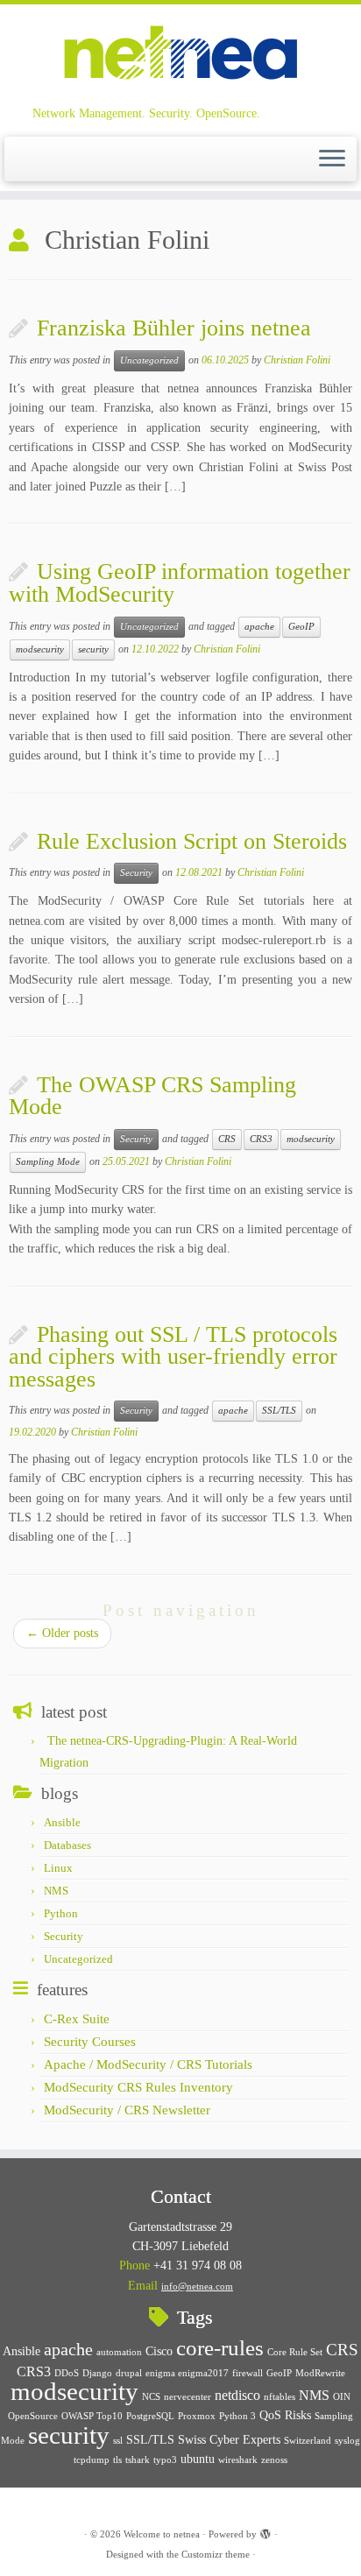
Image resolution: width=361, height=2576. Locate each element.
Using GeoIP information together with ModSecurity (180, 583)
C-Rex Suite (77, 2019)
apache (259, 627)
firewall (248, 2373)
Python (61, 1913)
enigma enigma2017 (187, 2373)
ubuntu (198, 2459)
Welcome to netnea (162, 2534)
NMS (56, 1891)
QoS (270, 2415)
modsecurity (40, 649)
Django (97, 2373)
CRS (227, 1139)
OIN (342, 2397)
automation (119, 2352)
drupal (129, 2373)
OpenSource (33, 2416)
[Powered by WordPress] (265, 2531)
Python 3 (237, 2416)
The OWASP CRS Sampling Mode (152, 1096)
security (93, 649)
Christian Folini (297, 360)
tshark (138, 2460)
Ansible (62, 1822)
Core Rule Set (295, 2352)
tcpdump (92, 2460)
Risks (298, 2415)
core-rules (220, 2348)
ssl (118, 2441)
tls (117, 2460)
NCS (151, 2397)
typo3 (165, 2460)
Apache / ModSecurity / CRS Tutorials (148, 2064)
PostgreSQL (150, 2416)
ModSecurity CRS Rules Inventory (138, 2087)
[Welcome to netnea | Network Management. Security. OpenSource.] (180, 55)
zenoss (274, 2460)
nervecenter (188, 2397)
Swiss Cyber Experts (229, 2440)
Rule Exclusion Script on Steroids (192, 841)
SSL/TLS (279, 1411)
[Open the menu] (332, 159)
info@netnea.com (197, 2286)
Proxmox (197, 2416)
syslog (347, 2441)
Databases (67, 1845)
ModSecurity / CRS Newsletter (127, 2110)
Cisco (159, 2351)
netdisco (237, 2395)
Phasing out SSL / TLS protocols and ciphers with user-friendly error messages (173, 1357)
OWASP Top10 (92, 2416)
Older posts (62, 1633)
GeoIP (301, 627)
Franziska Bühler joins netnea (174, 328)
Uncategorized (149, 360)
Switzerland (308, 2441)
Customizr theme (216, 2554)
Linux (58, 1868)
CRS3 (261, 1139)
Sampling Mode (48, 1162)
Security (136, 873)
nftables (280, 2397)
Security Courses (90, 2042)
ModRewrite (320, 2373)
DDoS (67, 2373)
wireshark (238, 2460)
